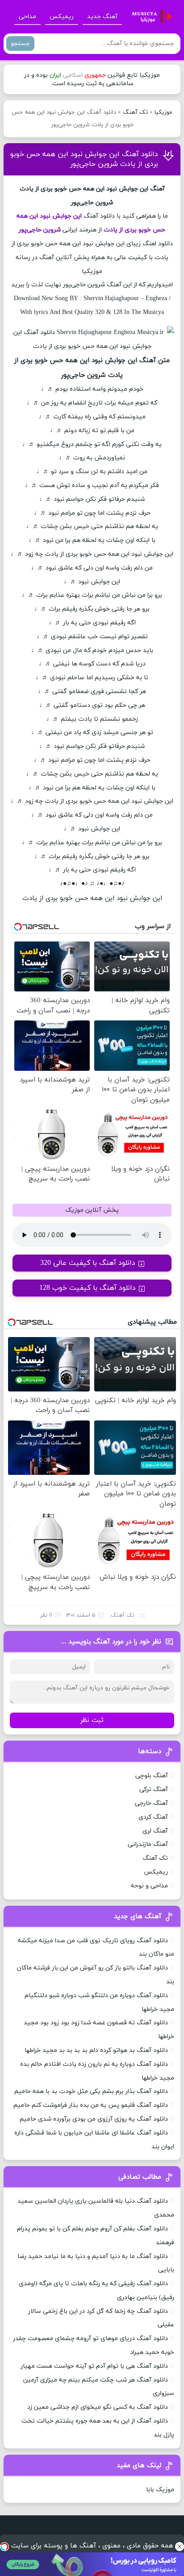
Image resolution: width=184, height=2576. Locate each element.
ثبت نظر (92, 1720)
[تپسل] (4, 2547)
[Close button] (180, 2547)
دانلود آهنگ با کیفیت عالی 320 (88, 1263)
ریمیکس (62, 17)
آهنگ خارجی (151, 1803)
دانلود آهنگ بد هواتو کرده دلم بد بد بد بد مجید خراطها (96, 2050)
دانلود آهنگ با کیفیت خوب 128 (88, 1288)
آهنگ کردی (153, 1817)
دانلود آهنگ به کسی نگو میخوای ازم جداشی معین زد (98, 2407)
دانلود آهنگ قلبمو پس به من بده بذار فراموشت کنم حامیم (91, 2105)
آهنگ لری (155, 1831)
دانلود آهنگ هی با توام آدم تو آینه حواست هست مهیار (94, 2366)
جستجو (20, 43)
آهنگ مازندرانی (148, 1844)
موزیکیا (163, 112)
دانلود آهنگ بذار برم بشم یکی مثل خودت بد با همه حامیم (91, 2091)
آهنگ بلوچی (152, 1776)
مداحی (27, 17)
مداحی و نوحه (149, 1886)
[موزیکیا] (150, 17)
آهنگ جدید (102, 17)
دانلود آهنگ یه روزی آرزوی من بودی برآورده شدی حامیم (94, 2119)
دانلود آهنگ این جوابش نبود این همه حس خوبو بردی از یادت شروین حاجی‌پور (84, 159)
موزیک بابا (160, 2490)
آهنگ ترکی (154, 1790)
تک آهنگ (135, 112)
